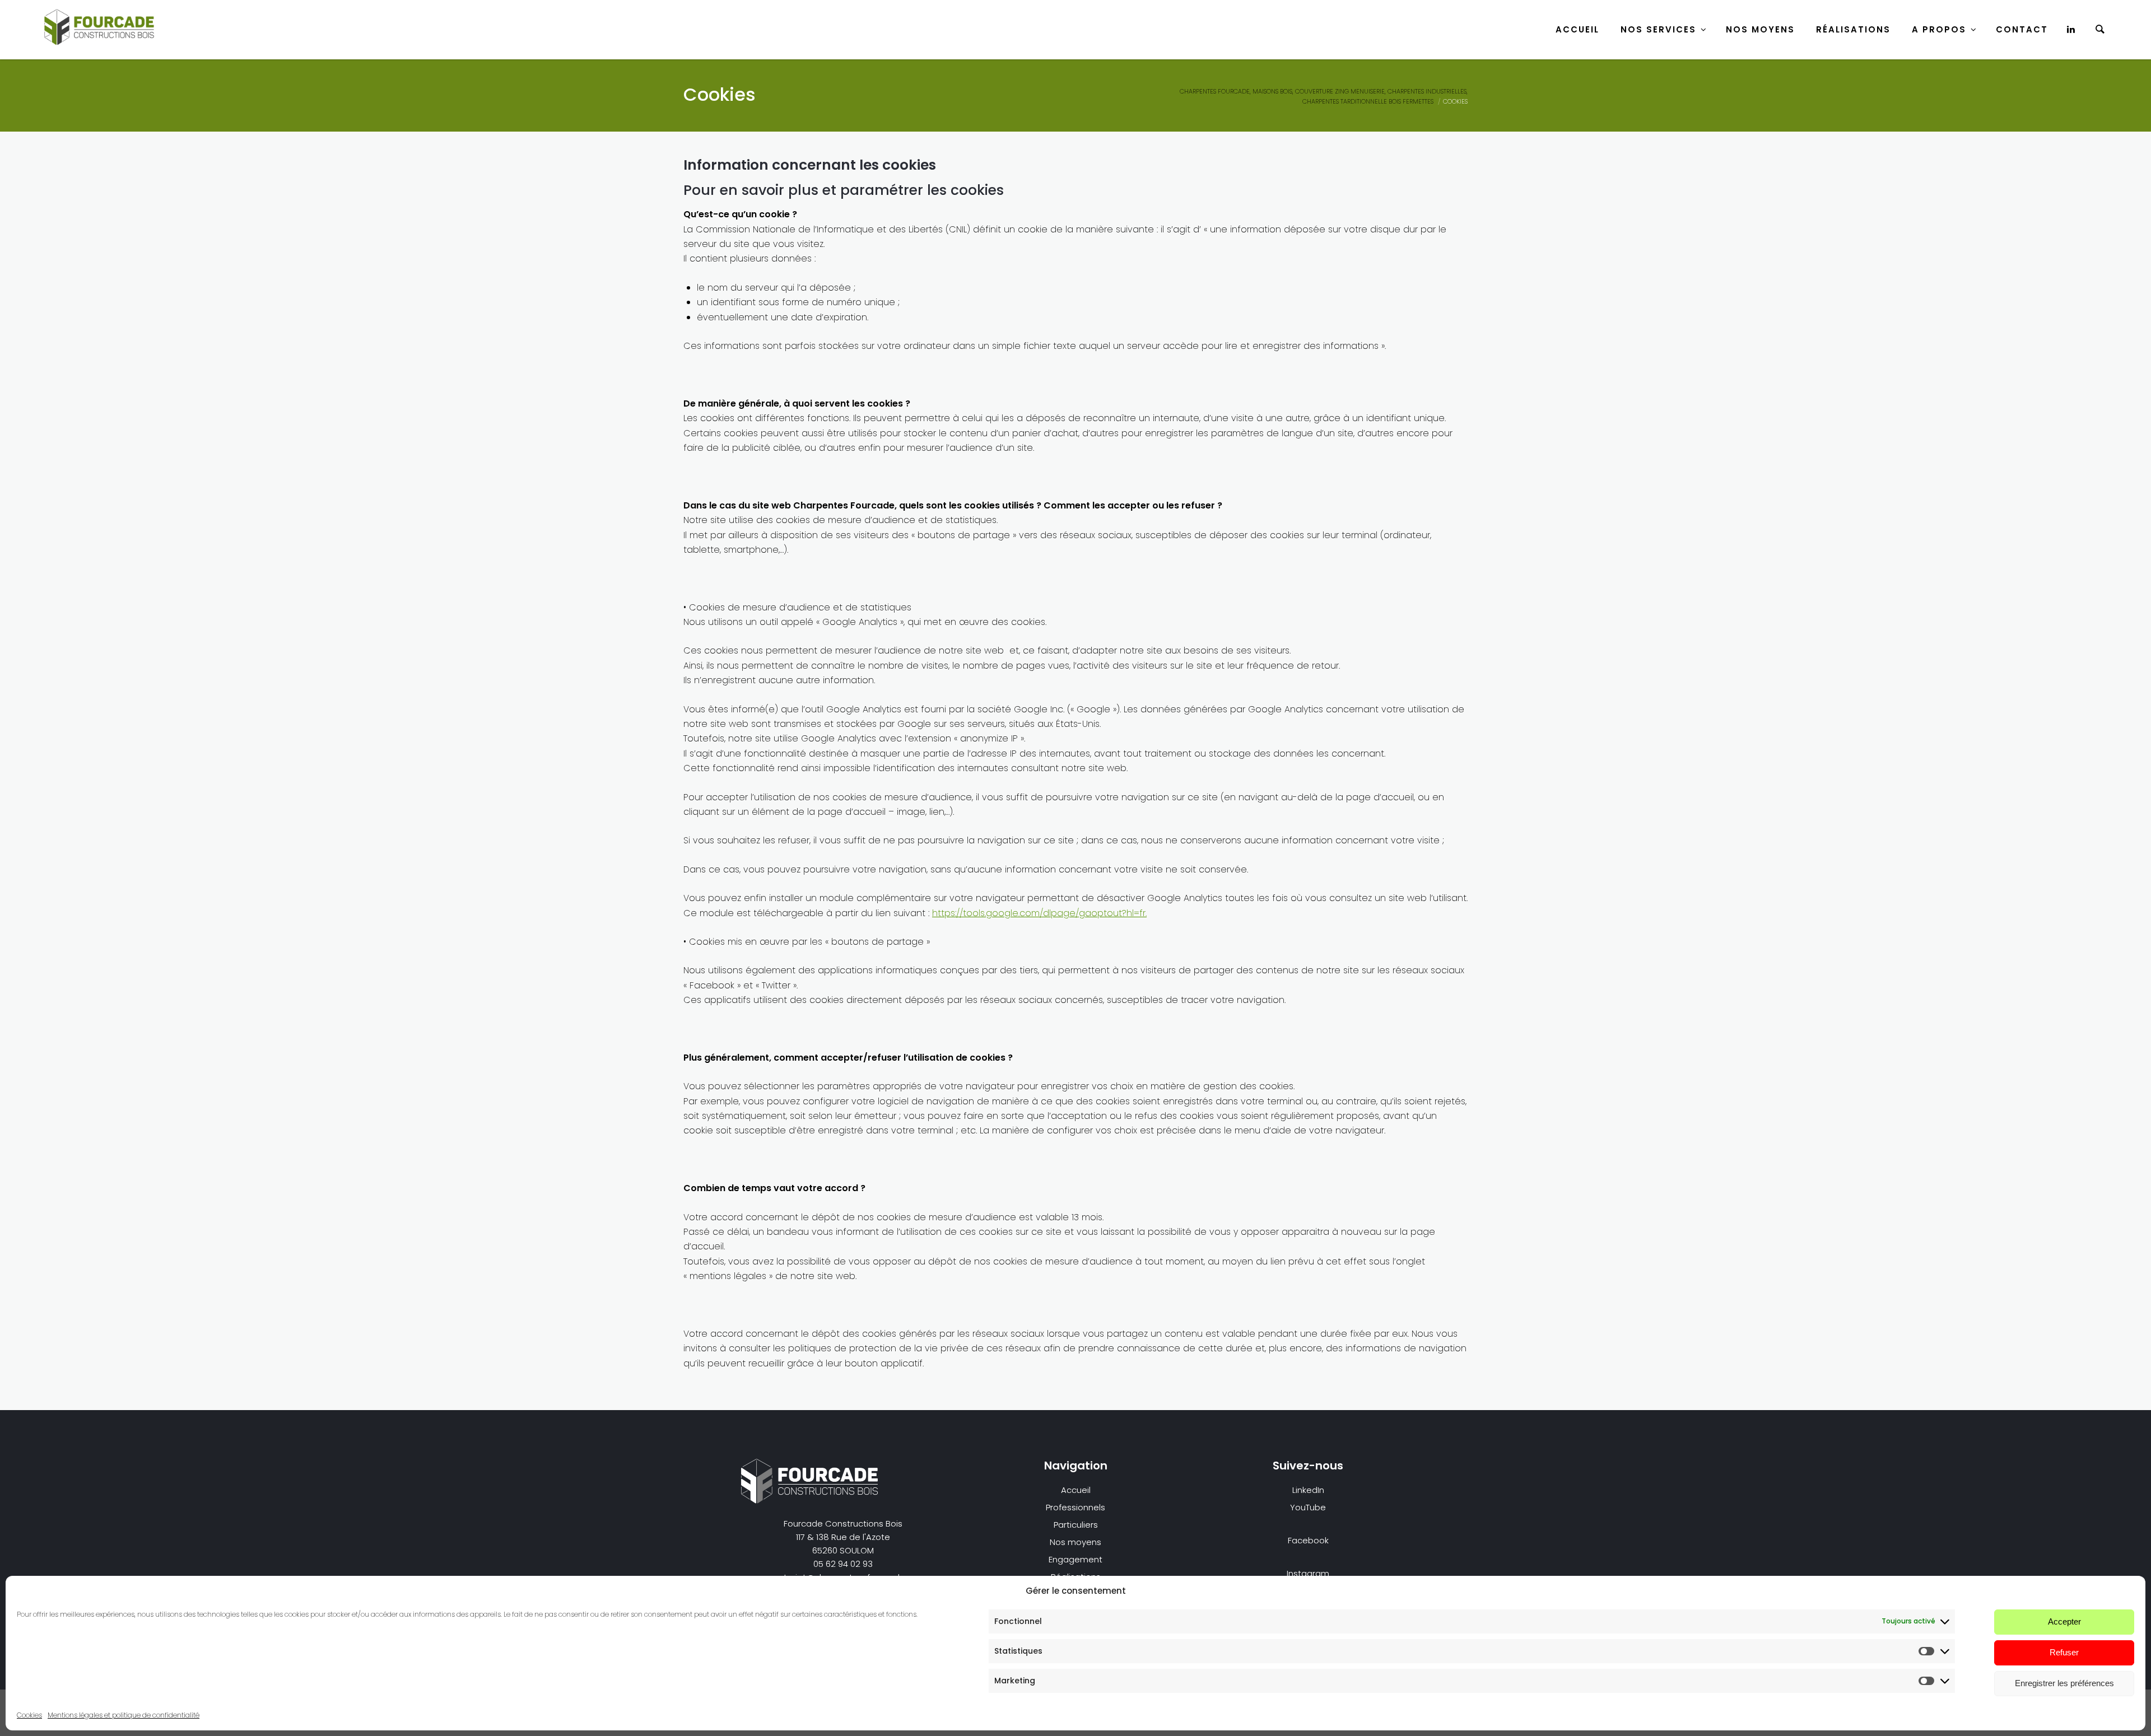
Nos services (1658, 29)
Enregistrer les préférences (2064, 1683)
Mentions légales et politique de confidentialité (124, 1715)
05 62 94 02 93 (843, 1564)
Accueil (1577, 29)
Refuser (2064, 1652)
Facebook (1308, 1540)
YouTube (1308, 1507)
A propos (1939, 29)
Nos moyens (1075, 1542)
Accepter (2064, 1621)
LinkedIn (1308, 1490)
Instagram (1308, 1573)
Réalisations (1853, 29)
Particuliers (1076, 1525)
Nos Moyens (1760, 29)
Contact (2022, 29)
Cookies (29, 1715)
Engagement (1075, 1559)
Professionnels (1075, 1507)
